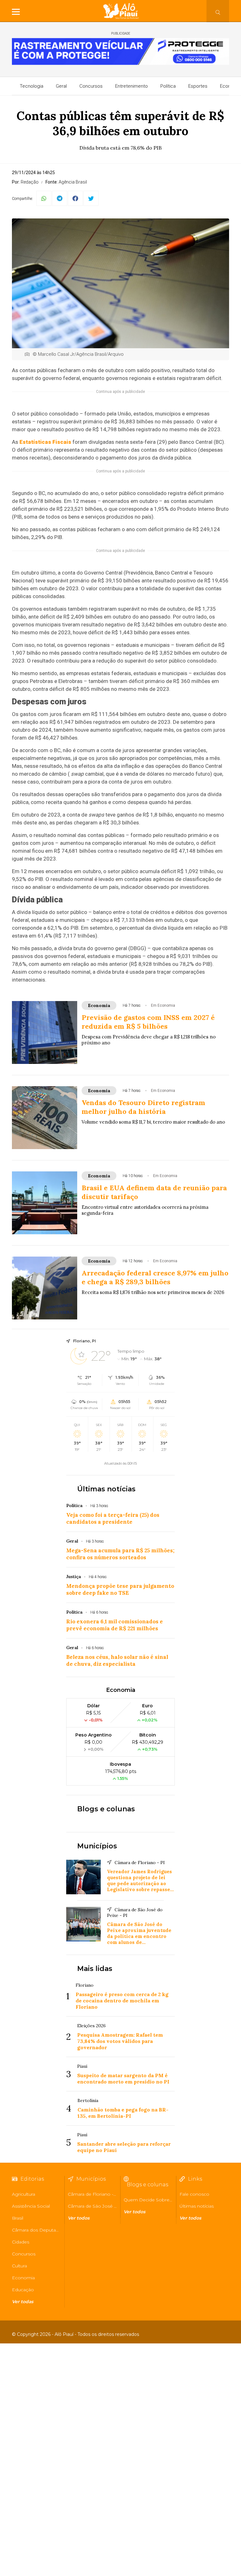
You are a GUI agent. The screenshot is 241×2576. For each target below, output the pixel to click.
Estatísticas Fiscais (45, 442)
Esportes (198, 86)
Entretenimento (131, 86)
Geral (61, 86)
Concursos (91, 86)
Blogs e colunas (106, 1809)
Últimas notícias (106, 1489)
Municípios (97, 1846)
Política (168, 86)
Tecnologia (32, 86)
